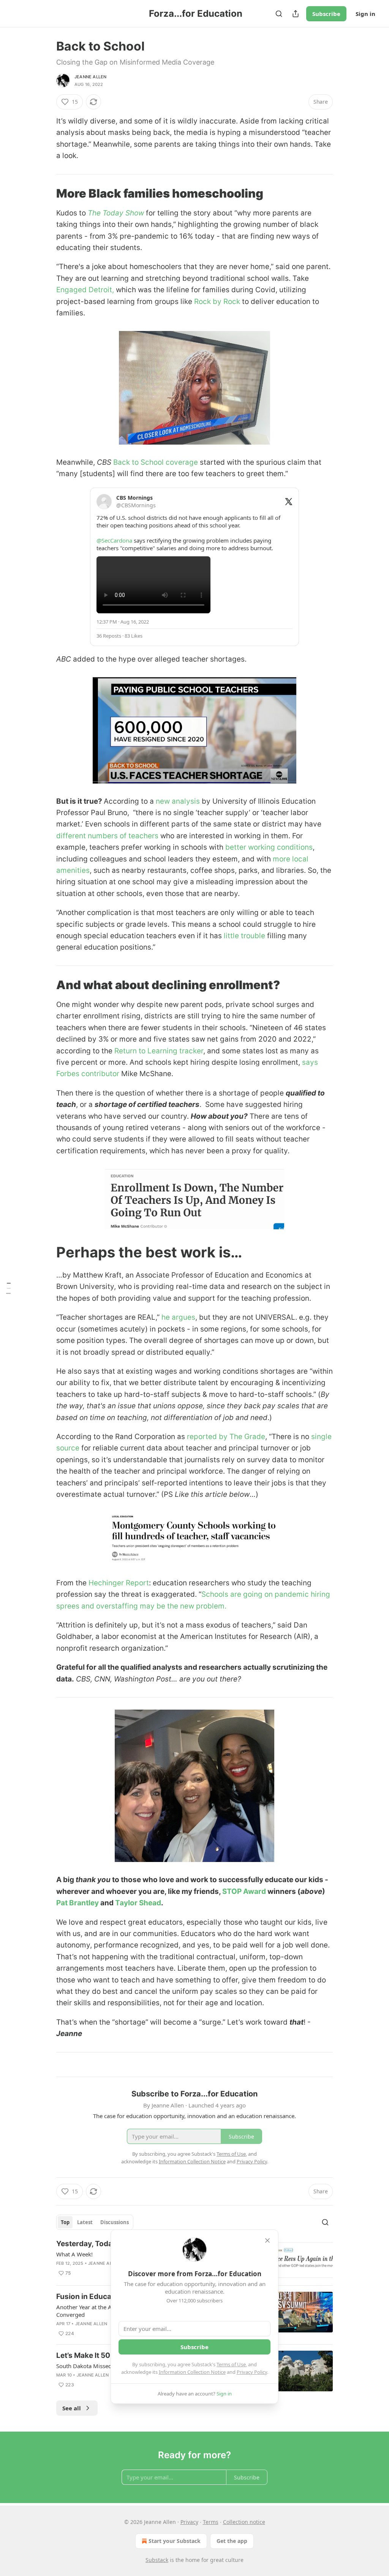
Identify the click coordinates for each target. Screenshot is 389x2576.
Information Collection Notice (192, 2372)
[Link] (46, 193)
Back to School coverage (156, 462)
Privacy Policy (252, 2372)
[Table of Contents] (8, 1288)
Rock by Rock (217, 302)
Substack (157, 2560)
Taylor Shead (138, 1903)
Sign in (365, 14)
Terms (211, 2522)
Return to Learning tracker (159, 1051)
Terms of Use (231, 2364)
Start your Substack (175, 2541)
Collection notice (244, 2522)
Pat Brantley (77, 1903)
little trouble (244, 936)
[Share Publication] (296, 14)
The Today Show (116, 213)
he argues (178, 1317)
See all (72, 2408)
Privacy (189, 2522)
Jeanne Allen (90, 77)
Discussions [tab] (115, 2222)
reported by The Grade (226, 1437)
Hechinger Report (119, 1583)
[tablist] (95, 2222)
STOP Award (244, 1891)
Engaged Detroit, (85, 290)
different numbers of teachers (107, 836)
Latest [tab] (85, 2222)
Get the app (232, 2541)
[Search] (279, 14)
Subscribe (326, 14)
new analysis (178, 801)
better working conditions (269, 847)
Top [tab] (65, 2222)
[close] (267, 2240)
